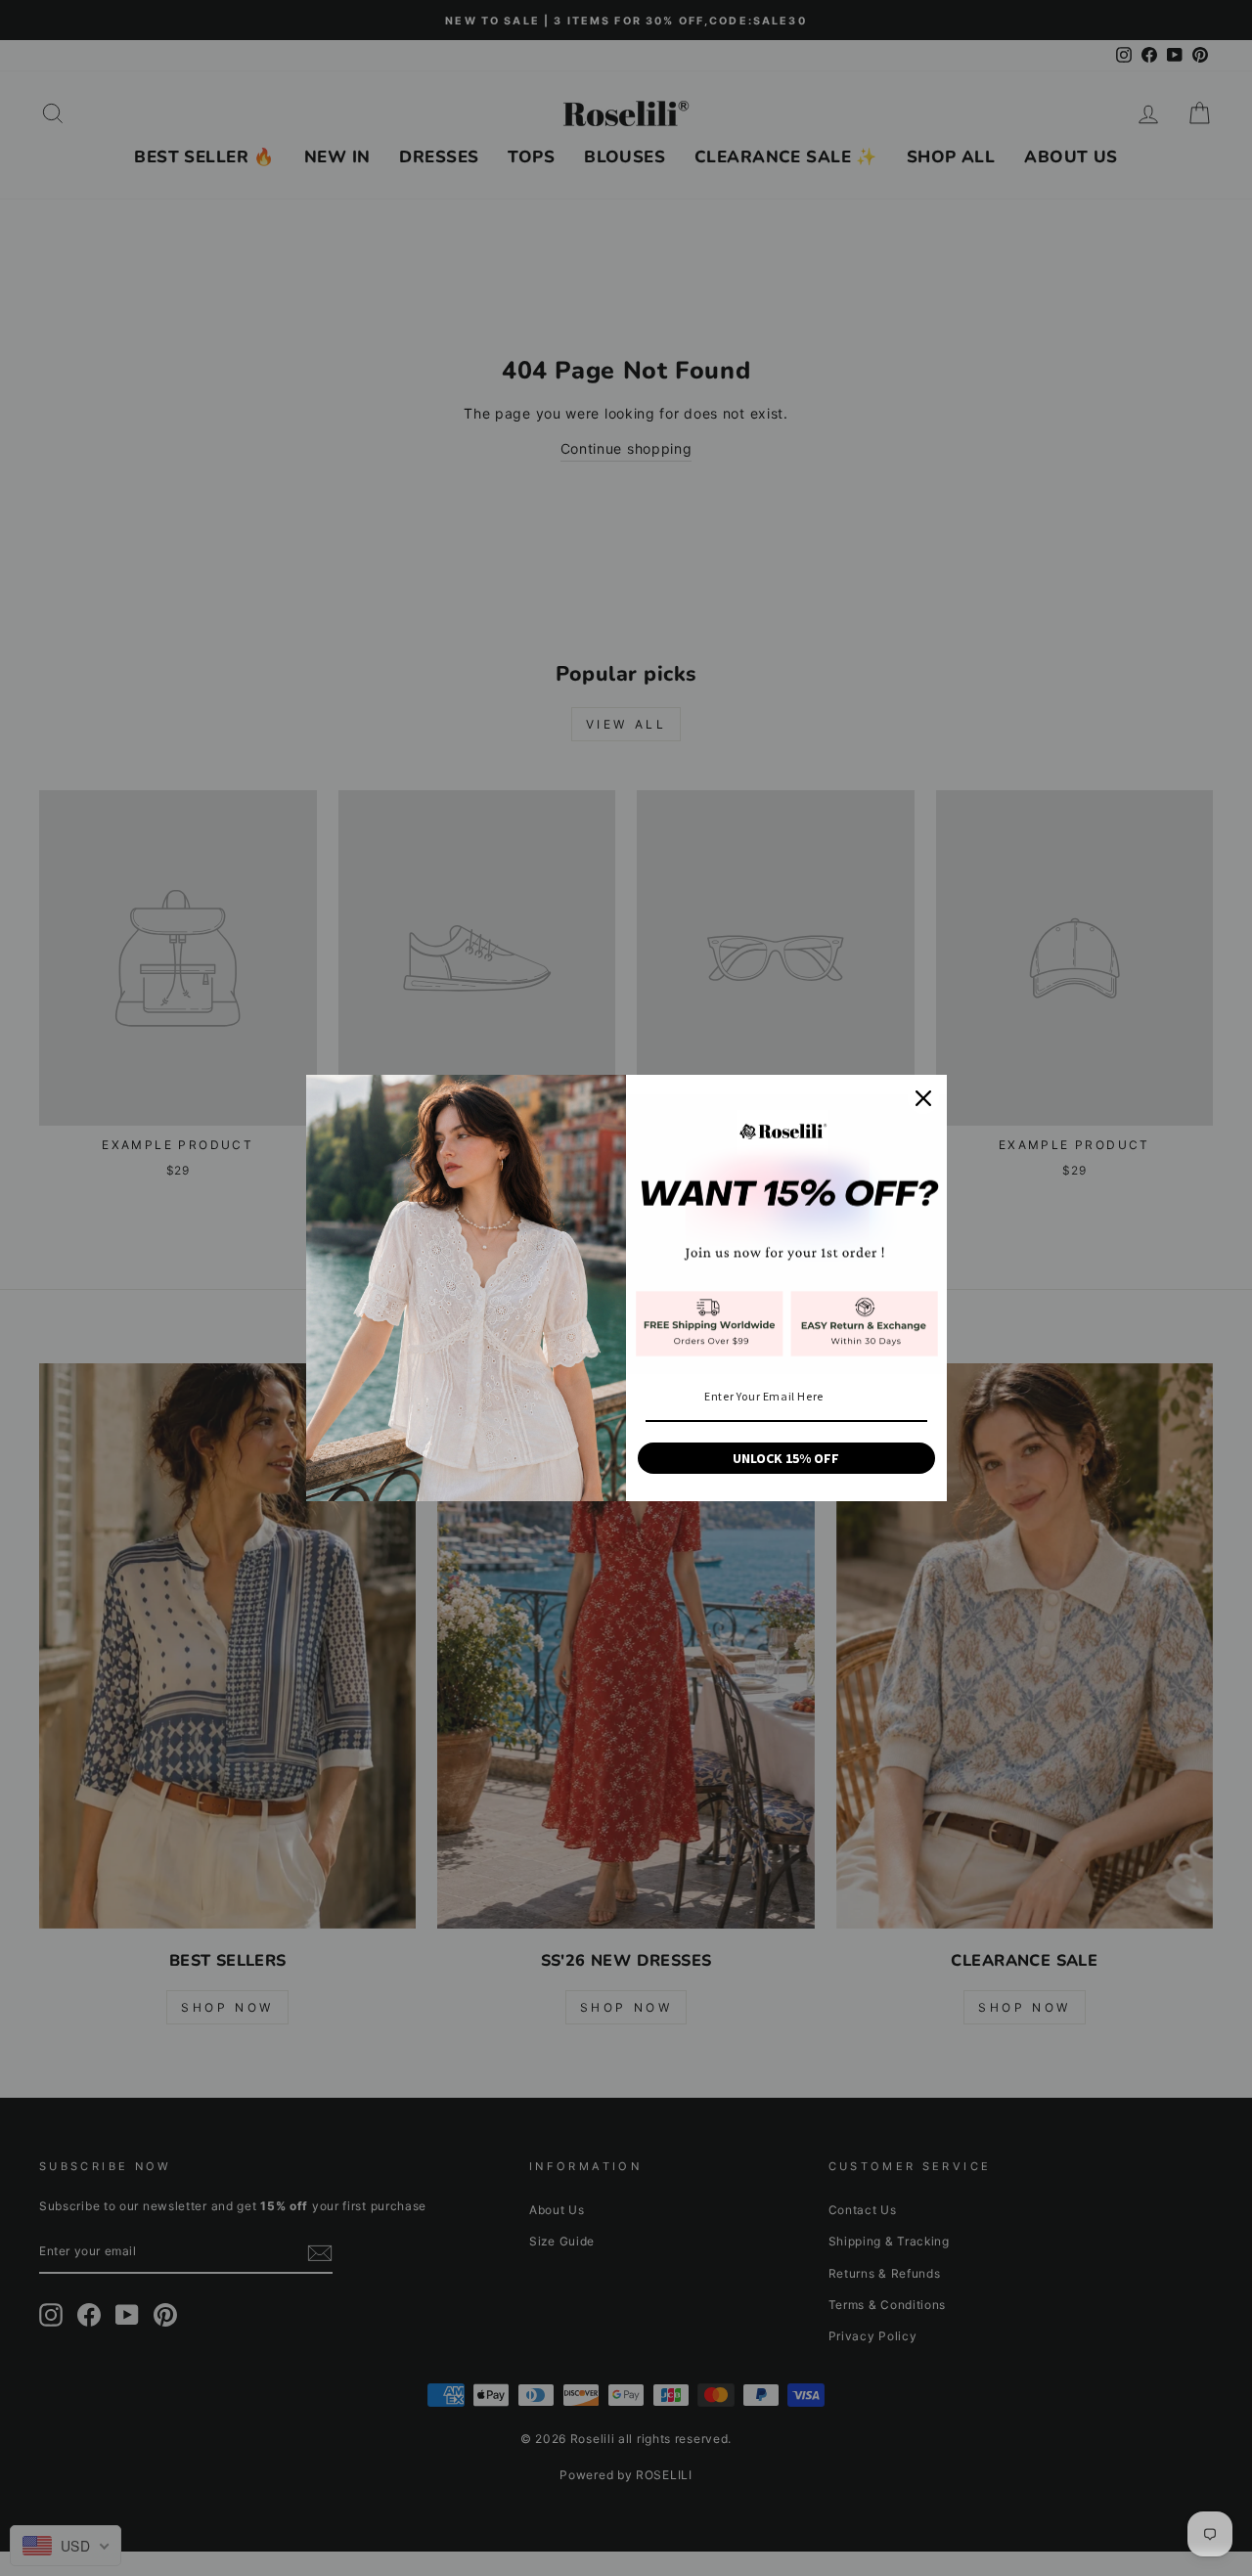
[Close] (923, 1098)
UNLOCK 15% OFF (786, 1458)
